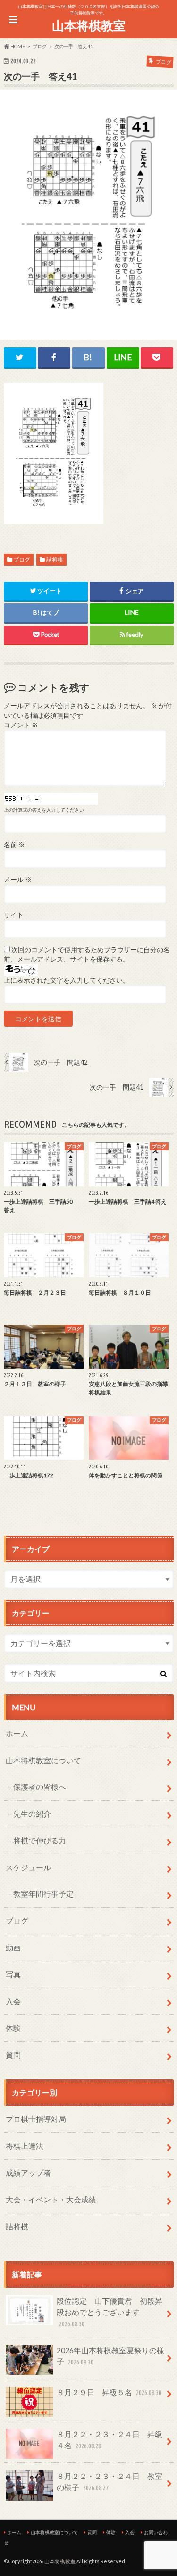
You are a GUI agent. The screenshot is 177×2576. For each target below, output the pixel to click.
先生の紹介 (32, 1814)
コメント (21, 725)
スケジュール (28, 1867)
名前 (14, 845)
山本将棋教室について (43, 1760)
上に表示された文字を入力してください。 (67, 980)
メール (18, 880)
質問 (13, 2055)
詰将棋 (55, 559)
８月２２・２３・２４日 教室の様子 (110, 2482)
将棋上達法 (25, 2146)
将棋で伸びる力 (40, 1840)
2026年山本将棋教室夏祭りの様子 (110, 2356)
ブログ (22, 559)
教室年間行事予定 (43, 1894)
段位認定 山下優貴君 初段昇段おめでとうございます (110, 2312)
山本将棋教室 (89, 25)
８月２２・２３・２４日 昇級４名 (110, 2440)
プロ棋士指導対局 (36, 2119)
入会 (13, 2001)
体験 (13, 2028)
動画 (13, 1947)
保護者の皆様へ (40, 1787)
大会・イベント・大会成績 (51, 2199)
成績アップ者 (28, 2172)
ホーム (17, 1733)
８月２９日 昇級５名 (109, 2392)
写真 (13, 1974)
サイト (14, 915)
